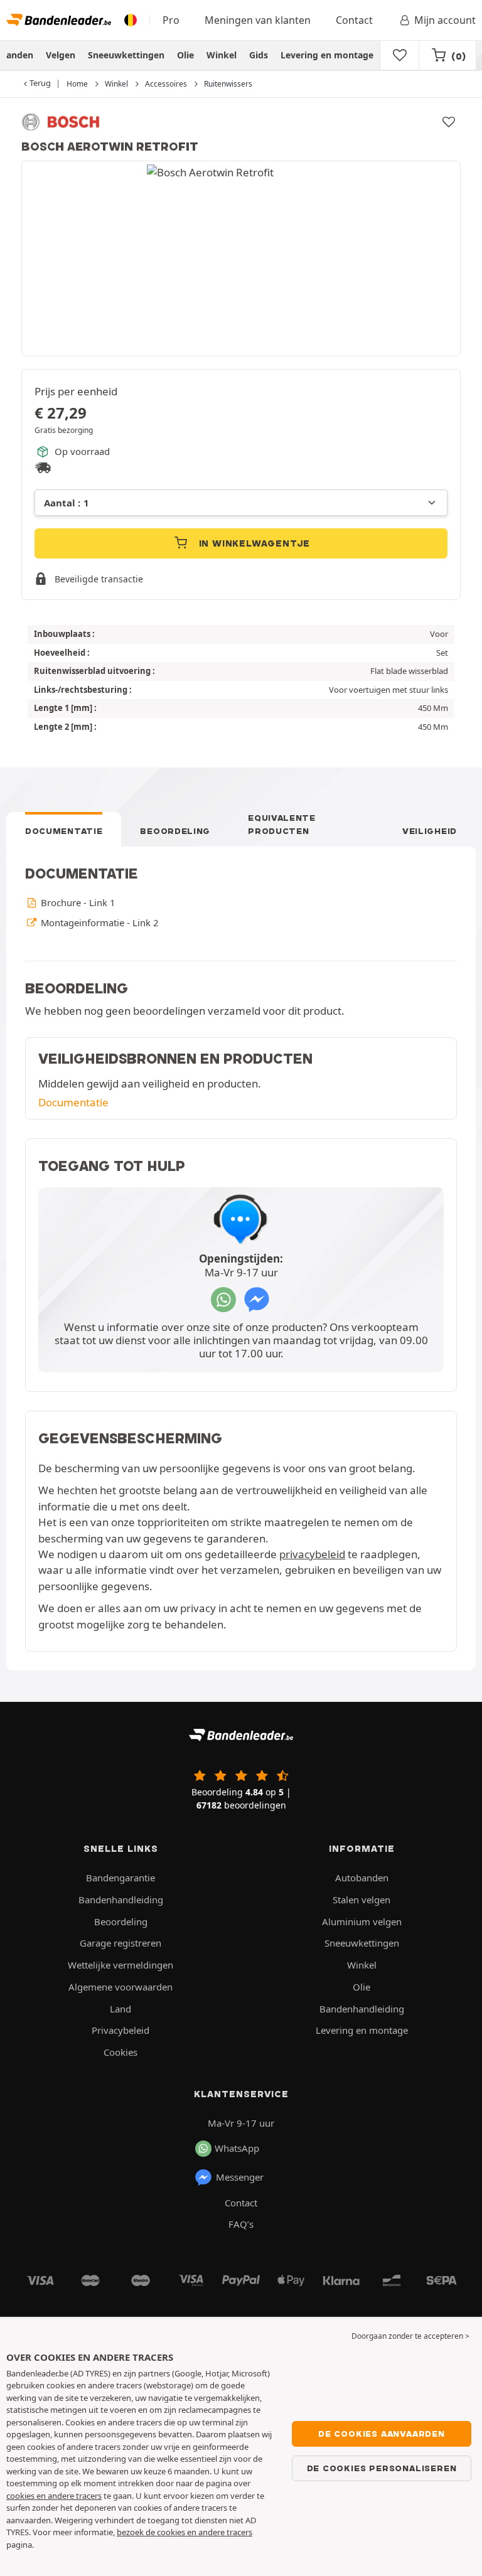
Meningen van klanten (258, 20)
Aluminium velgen (362, 1921)
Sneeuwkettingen (126, 55)
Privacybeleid (120, 2030)
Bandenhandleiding (121, 1900)
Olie (185, 55)
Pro (171, 20)
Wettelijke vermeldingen (120, 1965)
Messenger (240, 2177)
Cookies (120, 2052)
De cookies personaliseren (382, 2468)
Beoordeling (175, 831)
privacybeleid (312, 1554)
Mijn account (445, 20)
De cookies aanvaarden (382, 2434)
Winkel (222, 55)
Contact (354, 20)
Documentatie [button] (73, 1102)
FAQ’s (241, 2224)
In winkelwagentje (253, 543)
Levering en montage (327, 55)
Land (120, 2009)
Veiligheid (430, 831)
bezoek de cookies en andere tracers (185, 2532)
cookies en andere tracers (54, 2496)
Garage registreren (120, 1943)
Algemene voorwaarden (120, 1987)
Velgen (61, 55)
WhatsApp (237, 2148)
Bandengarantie (120, 1878)
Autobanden (362, 1878)
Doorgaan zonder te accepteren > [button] (410, 2336)
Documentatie (64, 831)
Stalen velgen (361, 1900)
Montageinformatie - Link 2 (98, 922)
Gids (259, 55)
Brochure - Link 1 (77, 902)
